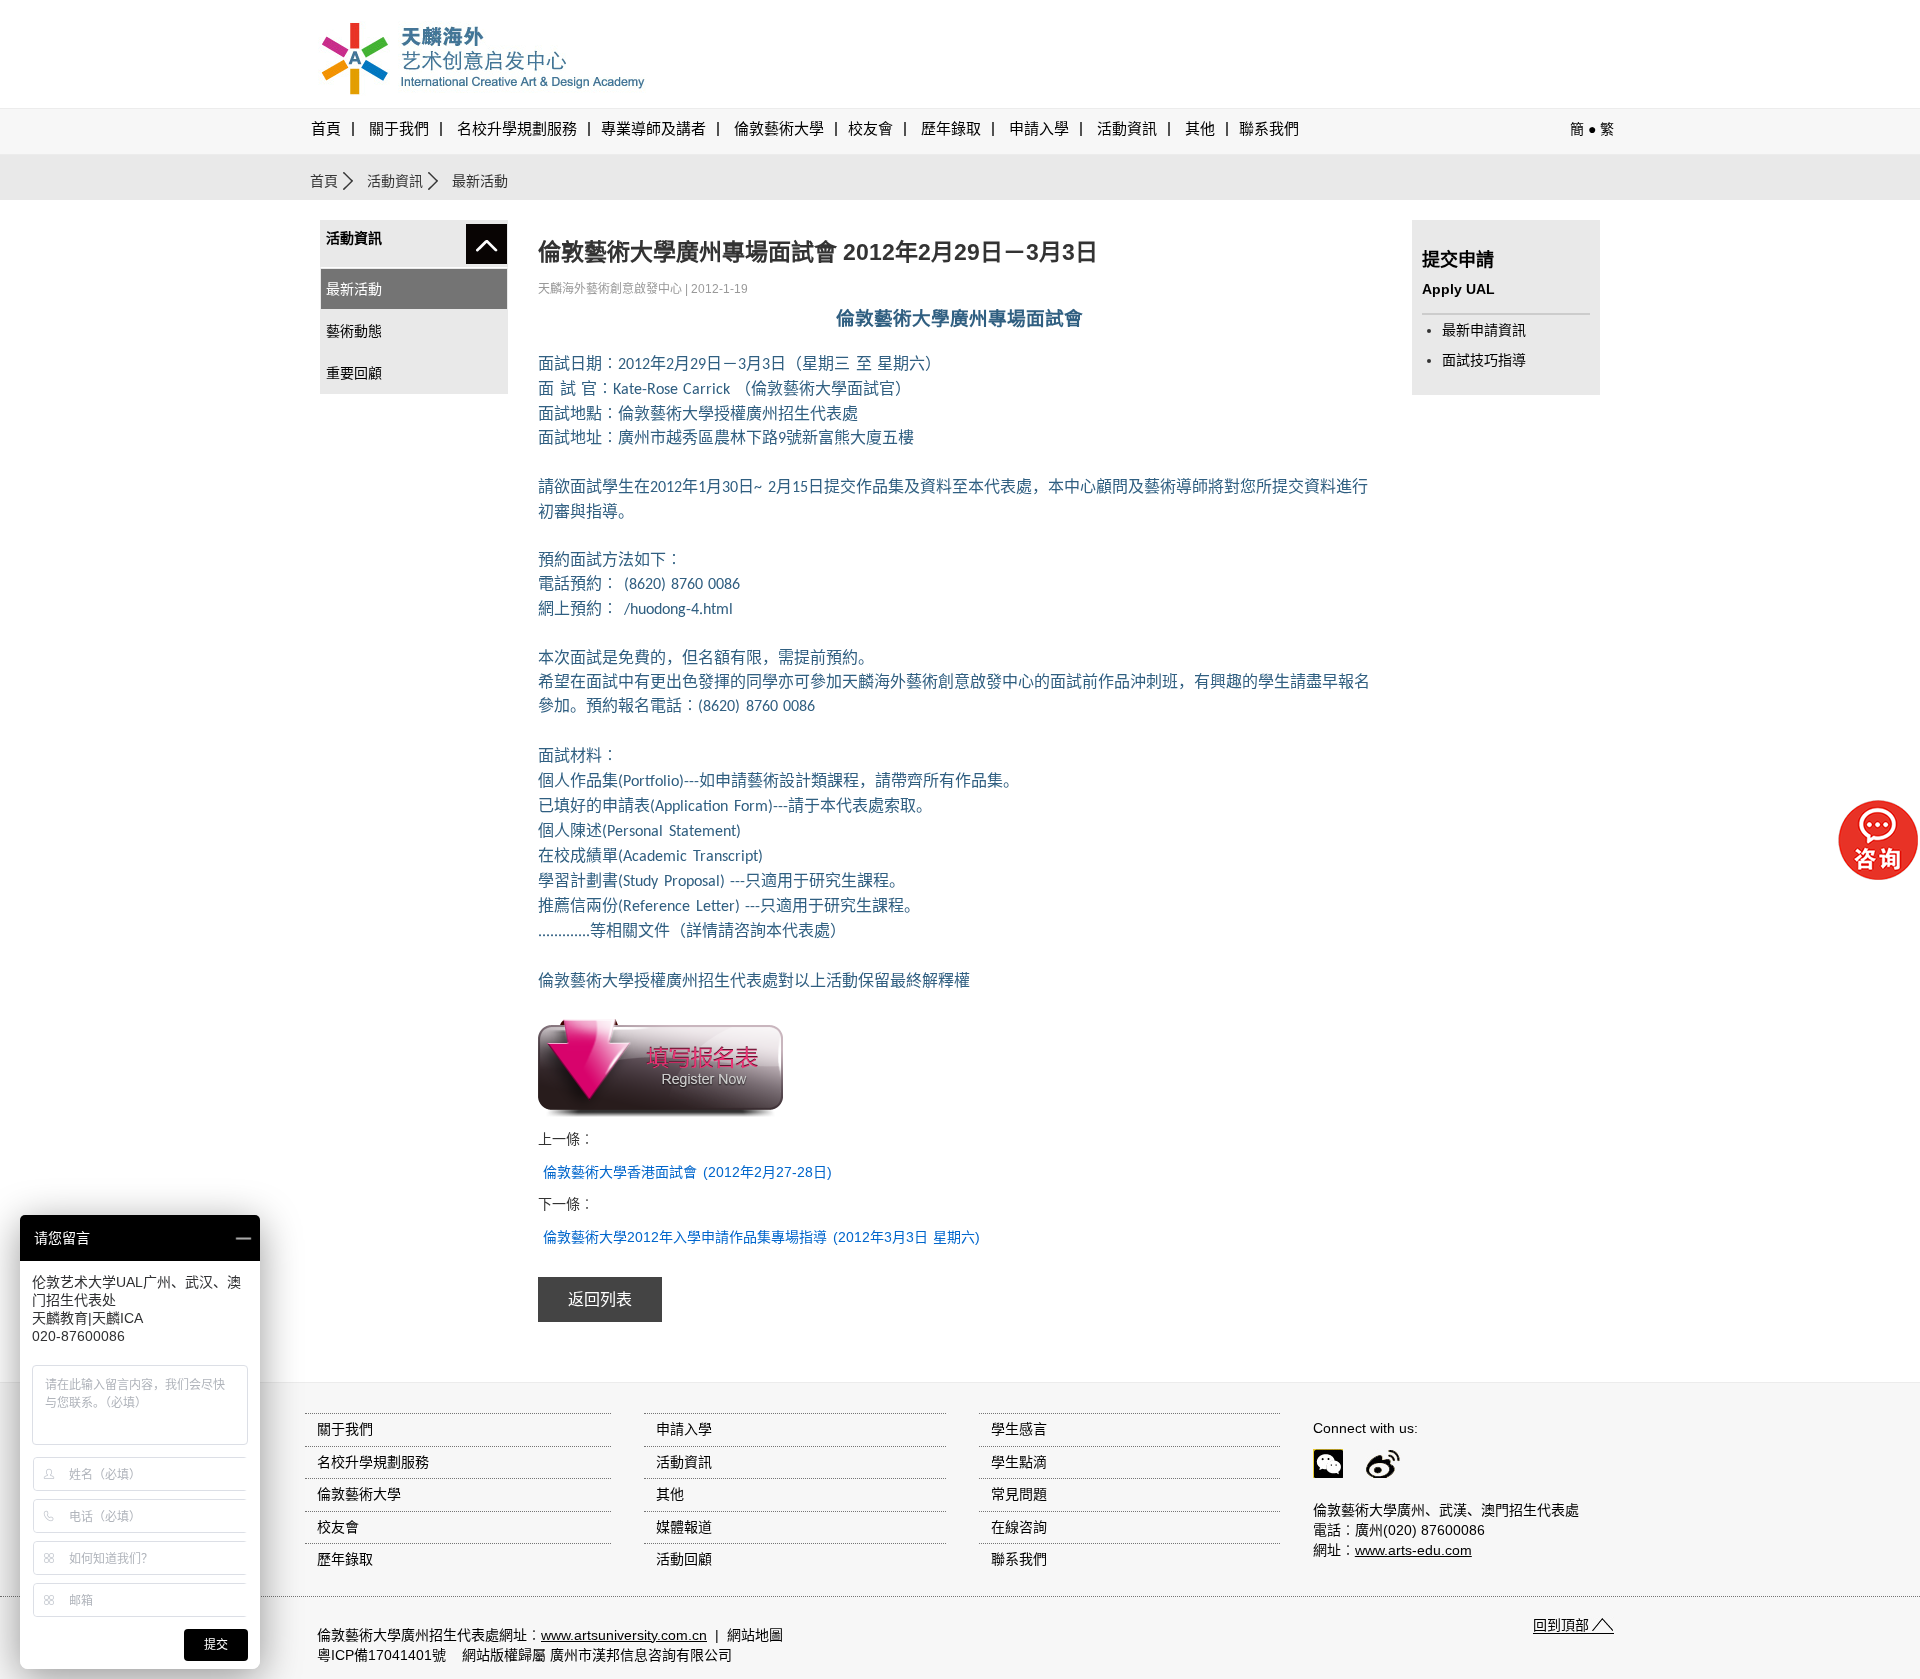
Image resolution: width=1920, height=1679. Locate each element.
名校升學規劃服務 (517, 129)
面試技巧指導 (1484, 360)
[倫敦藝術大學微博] (1392, 1467)
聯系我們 (1269, 129)
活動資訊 (395, 181)
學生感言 (1019, 1429)
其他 (1200, 129)
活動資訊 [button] (1127, 129)
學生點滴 (1019, 1462)
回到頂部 (1561, 1625)
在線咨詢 (1019, 1527)
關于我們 (399, 129)
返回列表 (600, 1299)
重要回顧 (354, 373)
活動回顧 (684, 1559)
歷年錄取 (951, 129)
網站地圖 (755, 1635)
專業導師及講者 (653, 129)
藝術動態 (354, 331)
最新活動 (354, 289)
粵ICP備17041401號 (381, 1655)
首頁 (326, 129)
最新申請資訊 (1484, 330)
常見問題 (1019, 1494)
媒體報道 (684, 1527)
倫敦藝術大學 (779, 129)
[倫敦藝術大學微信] (1337, 1467)
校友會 (870, 129)
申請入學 (1039, 129)
